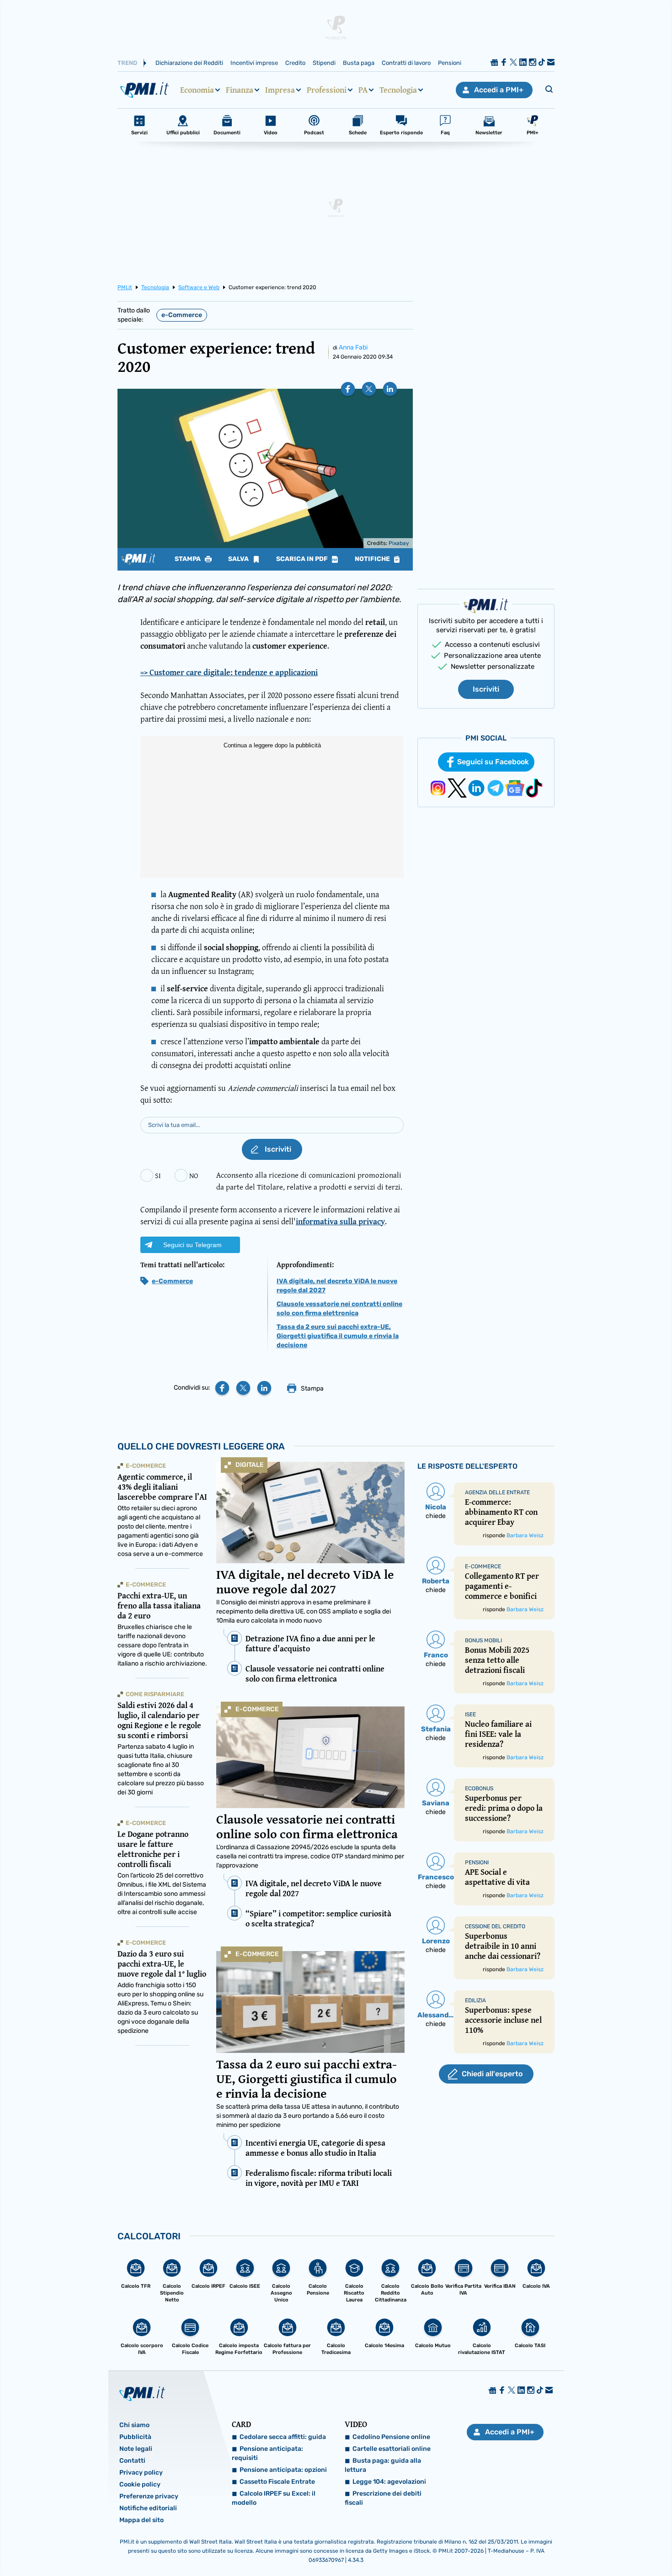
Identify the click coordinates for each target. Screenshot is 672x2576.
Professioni (327, 90)
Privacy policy (141, 2473)
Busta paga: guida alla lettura (383, 2465)
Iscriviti (486, 689)
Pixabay (399, 543)
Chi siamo (134, 2425)
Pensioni (450, 63)
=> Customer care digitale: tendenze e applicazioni (229, 672)
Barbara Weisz (525, 1535)
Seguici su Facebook (493, 762)
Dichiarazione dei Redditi (189, 63)
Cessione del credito (495, 1926)
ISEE (470, 1714)
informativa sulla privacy (340, 1221)
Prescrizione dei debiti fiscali (383, 2498)
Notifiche (373, 559)
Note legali (136, 2449)
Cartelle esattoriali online (392, 2449)
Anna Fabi (353, 347)
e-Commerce (182, 315)
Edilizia (475, 2000)
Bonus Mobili (483, 1640)
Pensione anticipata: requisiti (267, 2453)
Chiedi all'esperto (492, 2074)
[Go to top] (578, 2546)
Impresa (280, 90)
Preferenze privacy (149, 2496)
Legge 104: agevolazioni (389, 2482)
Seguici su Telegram (192, 1245)
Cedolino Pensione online (391, 2437)
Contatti (132, 2461)
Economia (197, 90)
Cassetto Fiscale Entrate (277, 2482)
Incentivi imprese (254, 63)
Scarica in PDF (303, 559)
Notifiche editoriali (148, 2508)
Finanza (240, 90)
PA (363, 90)
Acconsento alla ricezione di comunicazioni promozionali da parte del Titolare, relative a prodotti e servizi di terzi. (309, 1181)
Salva (239, 559)
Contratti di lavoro (406, 63)
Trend (127, 63)
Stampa (188, 559)
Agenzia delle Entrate (497, 1492)
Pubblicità (135, 2437)
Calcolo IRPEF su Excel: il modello (274, 2498)
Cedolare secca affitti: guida (283, 2437)
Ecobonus (479, 1788)
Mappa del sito (141, 2520)
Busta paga (359, 63)
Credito (295, 63)
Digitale (250, 1465)
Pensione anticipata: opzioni (283, 2470)
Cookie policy (140, 2484)
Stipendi (324, 63)
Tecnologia (398, 90)
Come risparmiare (155, 1694)
